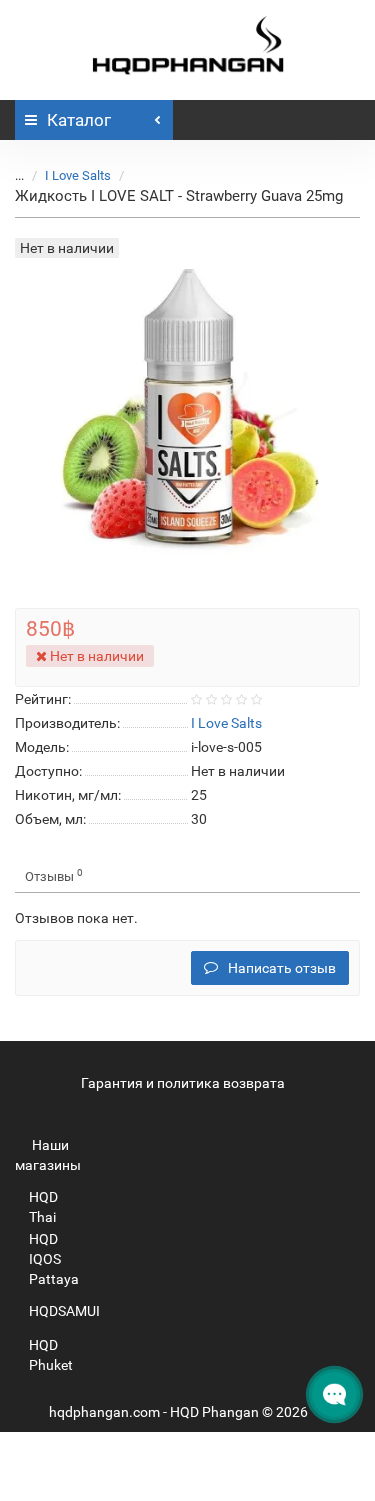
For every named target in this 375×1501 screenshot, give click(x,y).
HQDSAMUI (64, 1311)
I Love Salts (78, 175)
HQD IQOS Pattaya (54, 1259)
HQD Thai (43, 1207)
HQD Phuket (51, 1355)
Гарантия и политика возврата (183, 1083)
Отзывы (54, 875)
